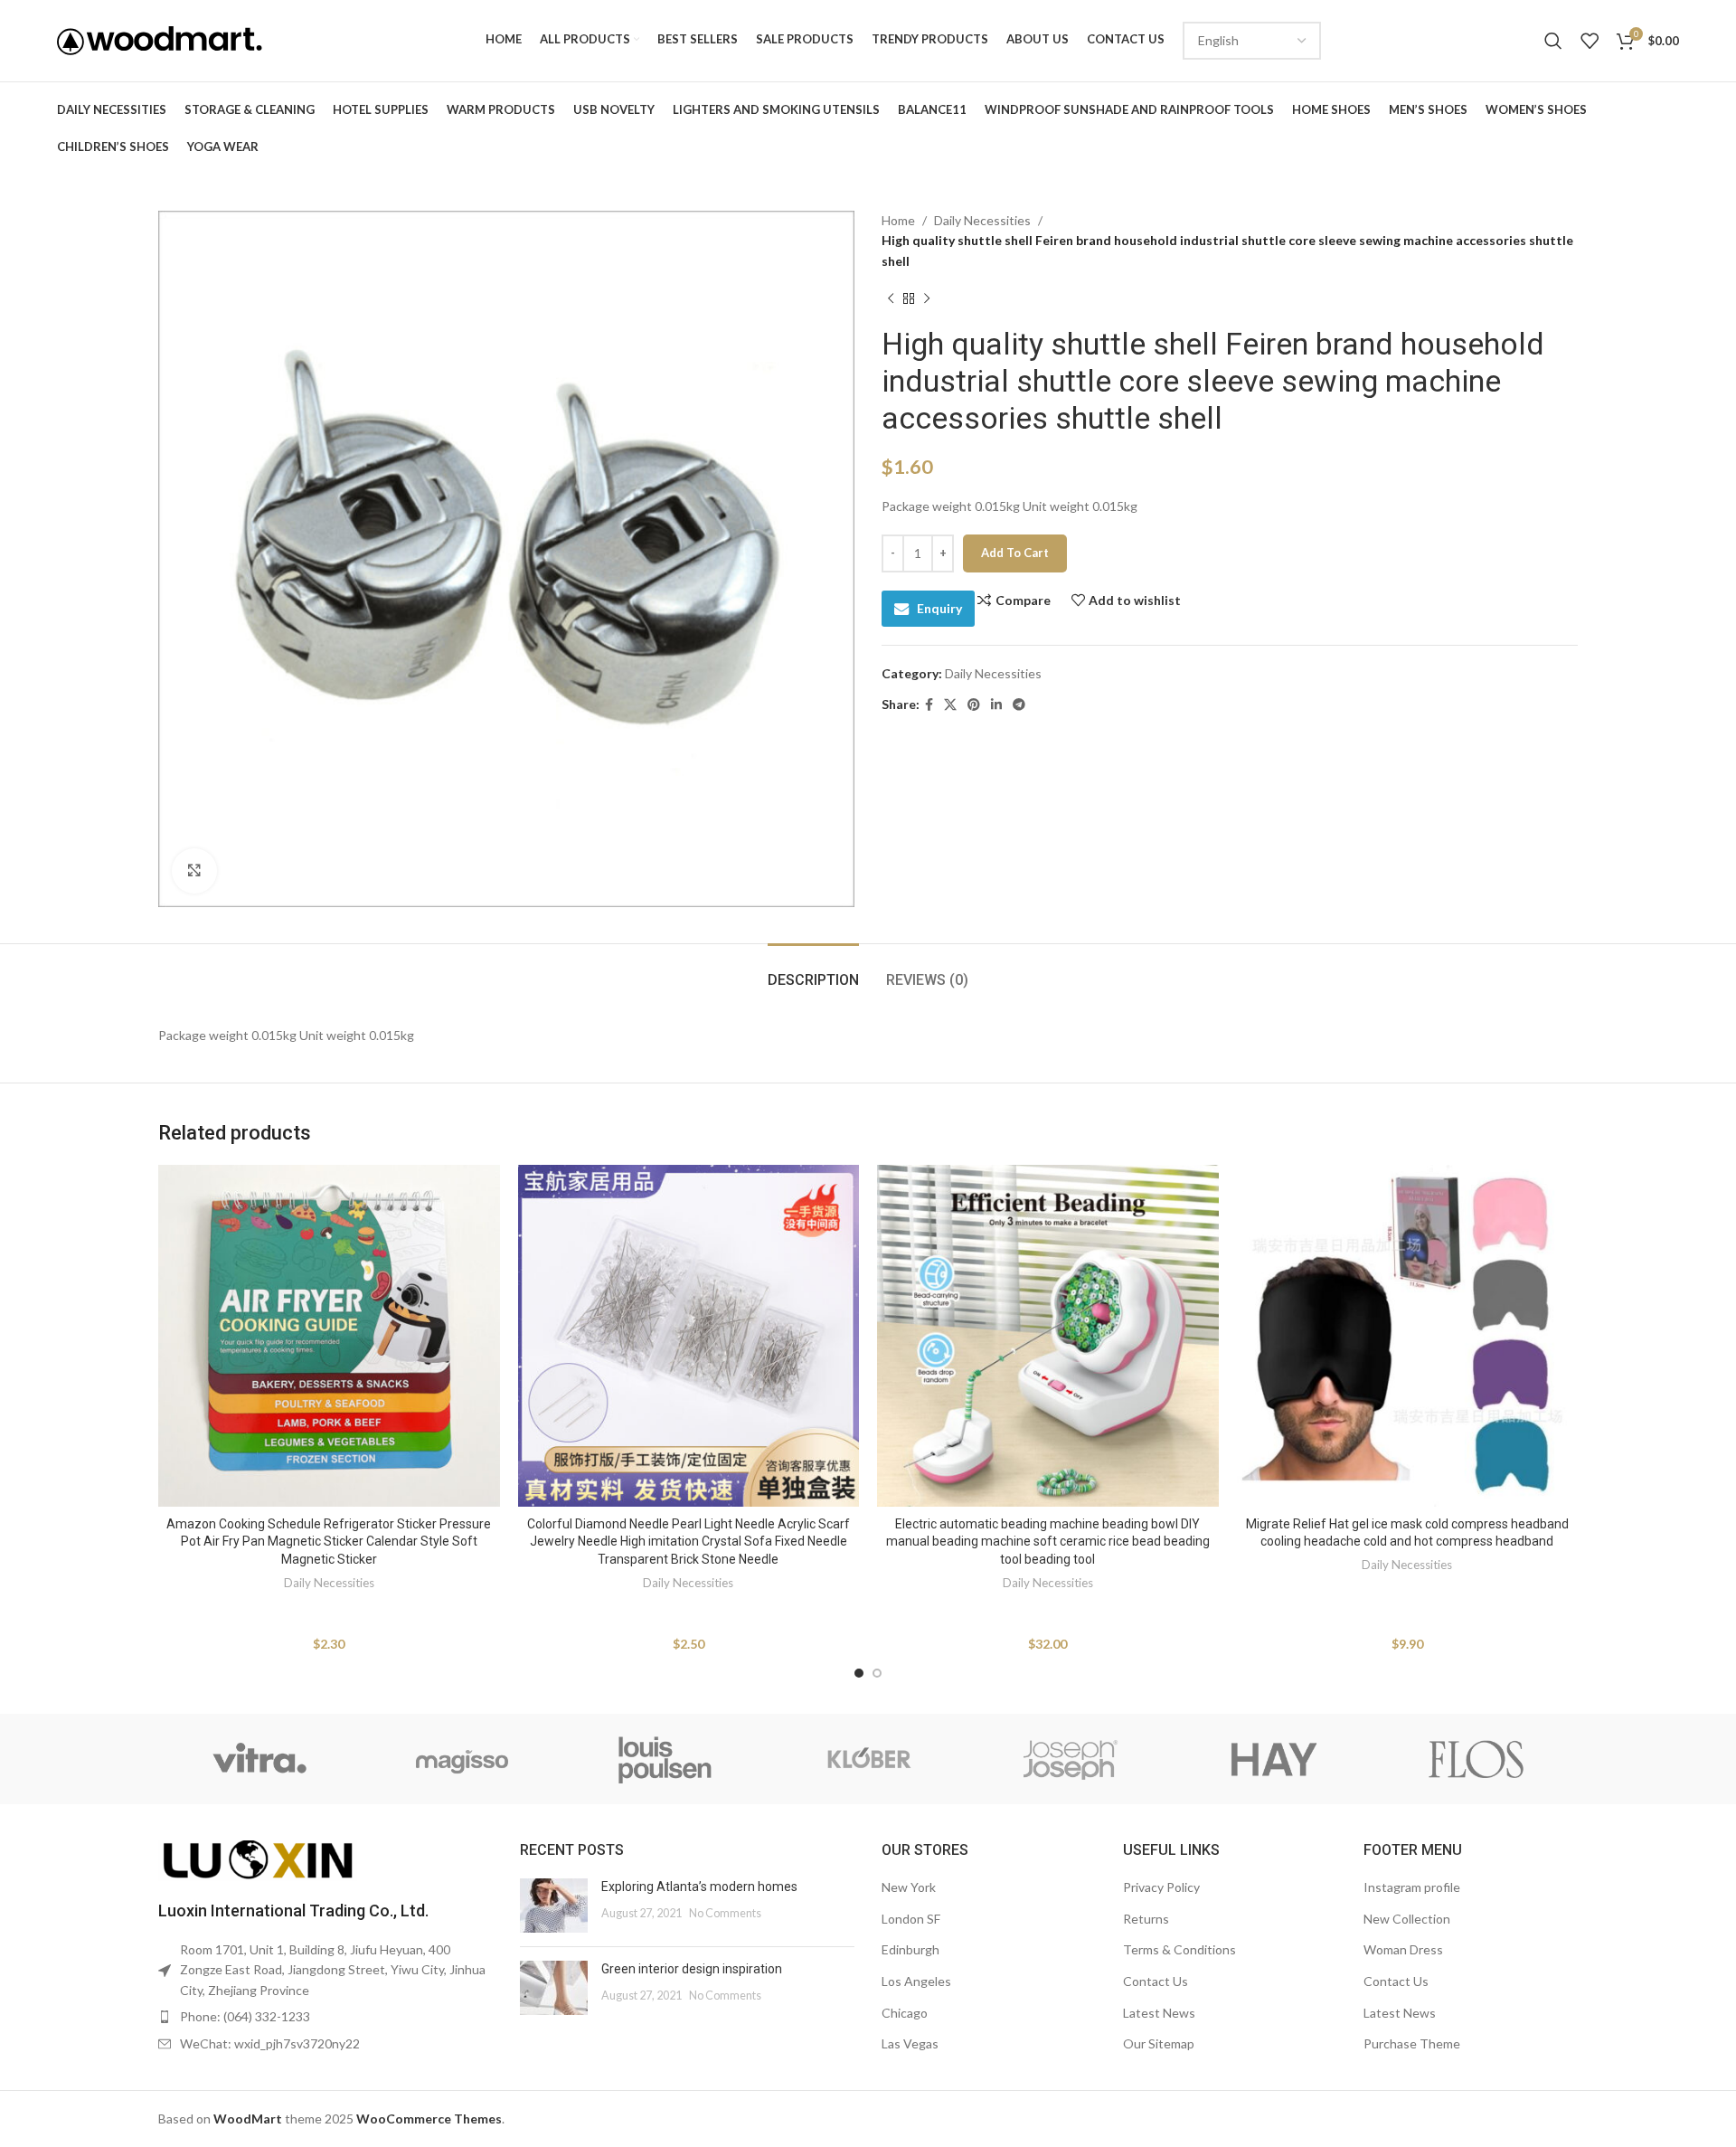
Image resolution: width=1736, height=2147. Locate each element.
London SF (911, 1919)
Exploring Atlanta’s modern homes (699, 1887)
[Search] (1553, 41)
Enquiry (939, 608)
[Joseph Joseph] (1071, 1759)
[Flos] (1477, 1759)
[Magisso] (462, 1759)
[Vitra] (259, 1759)
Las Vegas (910, 2043)
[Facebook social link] (929, 705)
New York (909, 1887)
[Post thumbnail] (554, 1906)
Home (898, 220)
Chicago (905, 2013)
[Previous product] (891, 298)
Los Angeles (916, 1981)
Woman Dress (1403, 1949)
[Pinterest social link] (974, 705)
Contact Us (1156, 1981)
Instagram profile (1412, 1887)
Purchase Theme (1412, 2043)
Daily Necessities (982, 220)
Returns (1146, 1919)
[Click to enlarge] (194, 871)
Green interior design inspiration (692, 1969)
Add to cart (1015, 553)
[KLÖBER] (868, 1759)
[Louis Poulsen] (665, 1759)
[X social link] (950, 705)
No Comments (725, 1913)
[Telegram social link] (1019, 705)
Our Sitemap (1159, 2043)
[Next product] (927, 298)
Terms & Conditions (1179, 1949)
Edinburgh (910, 1949)
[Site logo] (160, 39)
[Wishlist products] (1590, 41)
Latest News (1159, 2013)
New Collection (1407, 1919)
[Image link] (258, 1859)
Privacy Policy (1161, 1887)
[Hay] (1273, 1759)
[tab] (813, 971)
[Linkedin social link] (996, 705)
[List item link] (325, 2017)
